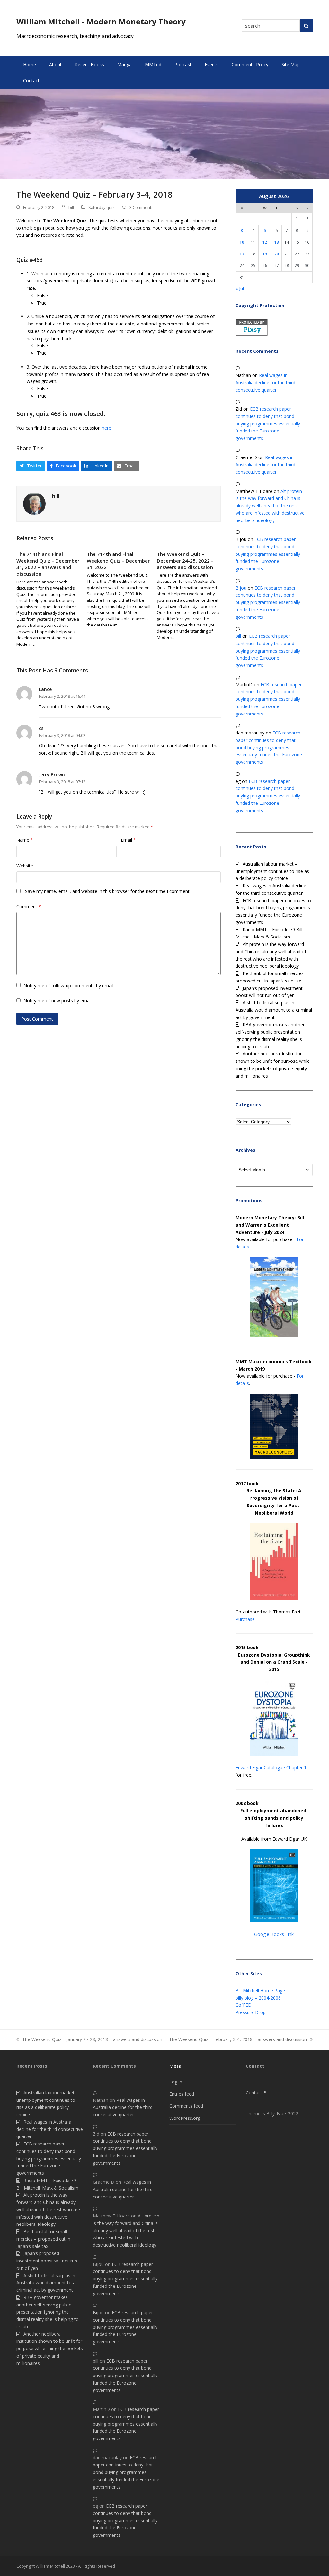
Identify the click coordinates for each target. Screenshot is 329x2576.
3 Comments (142, 207)
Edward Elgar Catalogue (260, 1768)
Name (25, 840)
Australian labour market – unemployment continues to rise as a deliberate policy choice (272, 871)
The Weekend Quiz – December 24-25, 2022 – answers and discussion (185, 560)
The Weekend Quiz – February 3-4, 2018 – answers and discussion (238, 2040)
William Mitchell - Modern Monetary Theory (101, 21)
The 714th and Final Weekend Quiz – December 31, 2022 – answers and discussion (48, 564)
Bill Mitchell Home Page (260, 1990)
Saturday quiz (102, 207)
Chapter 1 (296, 1768)
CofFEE (243, 2005)
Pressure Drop (251, 2012)
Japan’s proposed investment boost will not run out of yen (47, 2261)
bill (71, 207)
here (107, 428)
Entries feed (182, 2094)
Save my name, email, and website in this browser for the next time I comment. (108, 891)
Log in (176, 2082)
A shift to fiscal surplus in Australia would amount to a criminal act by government (274, 1010)
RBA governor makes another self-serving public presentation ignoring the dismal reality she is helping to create (48, 2312)
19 (265, 254)
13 (277, 242)
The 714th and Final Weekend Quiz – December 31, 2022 (118, 560)
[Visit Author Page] (34, 503)
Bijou (241, 588)
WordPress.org (185, 2118)
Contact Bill (258, 2093)
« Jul (240, 288)
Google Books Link (274, 1934)
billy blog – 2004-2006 (258, 1998)
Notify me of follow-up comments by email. (69, 986)
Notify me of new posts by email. (58, 1001)
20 (277, 254)
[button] (31, 466)
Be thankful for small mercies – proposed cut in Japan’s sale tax (43, 2239)
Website (25, 866)
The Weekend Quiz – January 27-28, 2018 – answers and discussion (89, 2040)
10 (242, 242)
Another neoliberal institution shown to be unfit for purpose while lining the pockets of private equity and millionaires (50, 2349)
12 (265, 242)
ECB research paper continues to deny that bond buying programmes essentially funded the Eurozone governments (268, 423)
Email (128, 840)
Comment (29, 906)
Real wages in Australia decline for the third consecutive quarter (265, 382)
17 (242, 254)
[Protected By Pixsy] (252, 334)
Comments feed (186, 2106)
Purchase (245, 1619)
